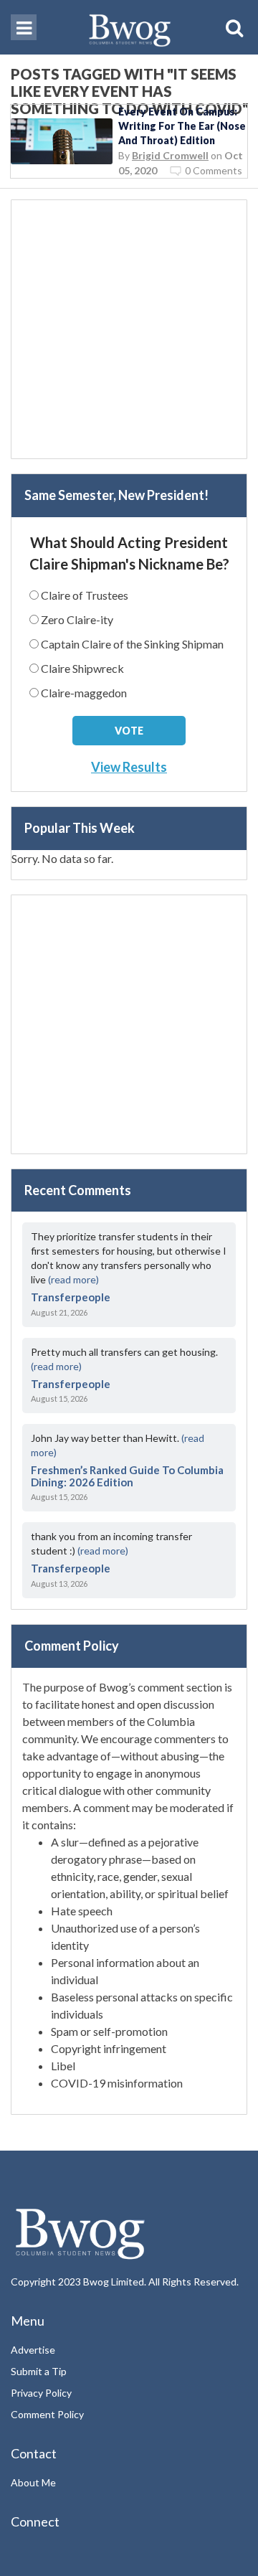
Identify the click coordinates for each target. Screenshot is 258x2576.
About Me (33, 2482)
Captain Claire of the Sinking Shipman (132, 644)
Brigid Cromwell (170, 155)
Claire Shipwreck (82, 668)
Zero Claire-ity (77, 619)
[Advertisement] (129, 329)
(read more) (73, 1279)
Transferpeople (71, 1297)
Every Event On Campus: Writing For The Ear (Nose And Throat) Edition (182, 126)
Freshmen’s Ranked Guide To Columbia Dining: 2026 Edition (127, 1476)
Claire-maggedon (84, 693)
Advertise (33, 2350)
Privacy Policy (41, 2393)
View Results (129, 767)
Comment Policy (47, 2414)
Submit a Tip (39, 2371)
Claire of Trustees (85, 595)
